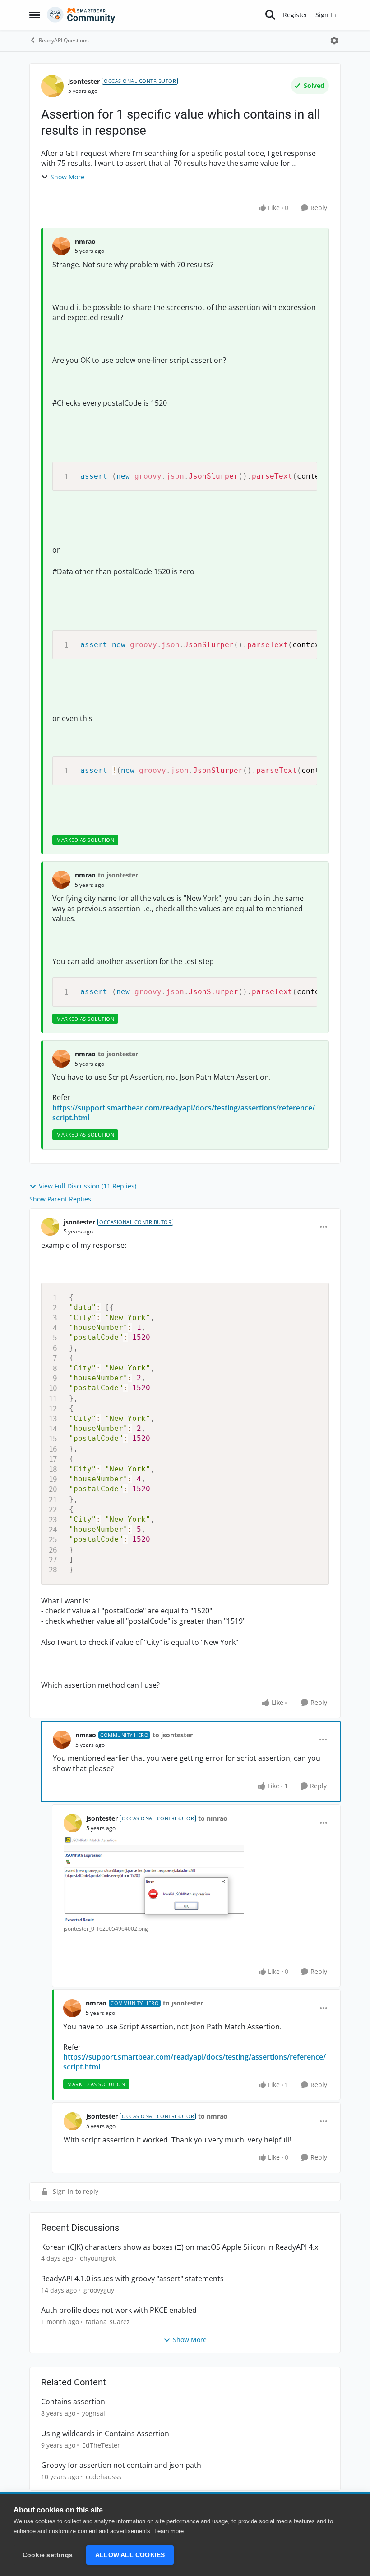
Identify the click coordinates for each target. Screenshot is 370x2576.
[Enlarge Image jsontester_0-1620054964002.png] (154, 1879)
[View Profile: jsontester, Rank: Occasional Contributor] (52, 86)
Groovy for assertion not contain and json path (121, 2465)
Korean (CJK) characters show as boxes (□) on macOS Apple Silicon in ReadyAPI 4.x (180, 2247)
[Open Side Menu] (35, 15)
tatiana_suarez (108, 2322)
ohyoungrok (98, 2258)
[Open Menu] (334, 41)
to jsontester (118, 875)
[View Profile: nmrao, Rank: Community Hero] (62, 1740)
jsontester (84, 81)
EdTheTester (101, 2445)
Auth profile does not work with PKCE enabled (119, 2310)
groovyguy (99, 2290)
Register (295, 15)
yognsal (94, 2413)
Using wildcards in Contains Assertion (105, 2434)
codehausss (104, 2477)
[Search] (270, 15)
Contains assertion (73, 2402)
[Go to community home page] (81, 15)
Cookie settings (48, 2555)
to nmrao (213, 1818)
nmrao (85, 241)
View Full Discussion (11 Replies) (88, 1186)
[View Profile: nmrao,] (61, 246)
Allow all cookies (130, 2555)
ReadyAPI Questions (64, 40)
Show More (67, 177)
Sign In (326, 15)
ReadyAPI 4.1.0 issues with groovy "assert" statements (132, 2279)
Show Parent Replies (60, 1199)
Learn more (169, 2531)
